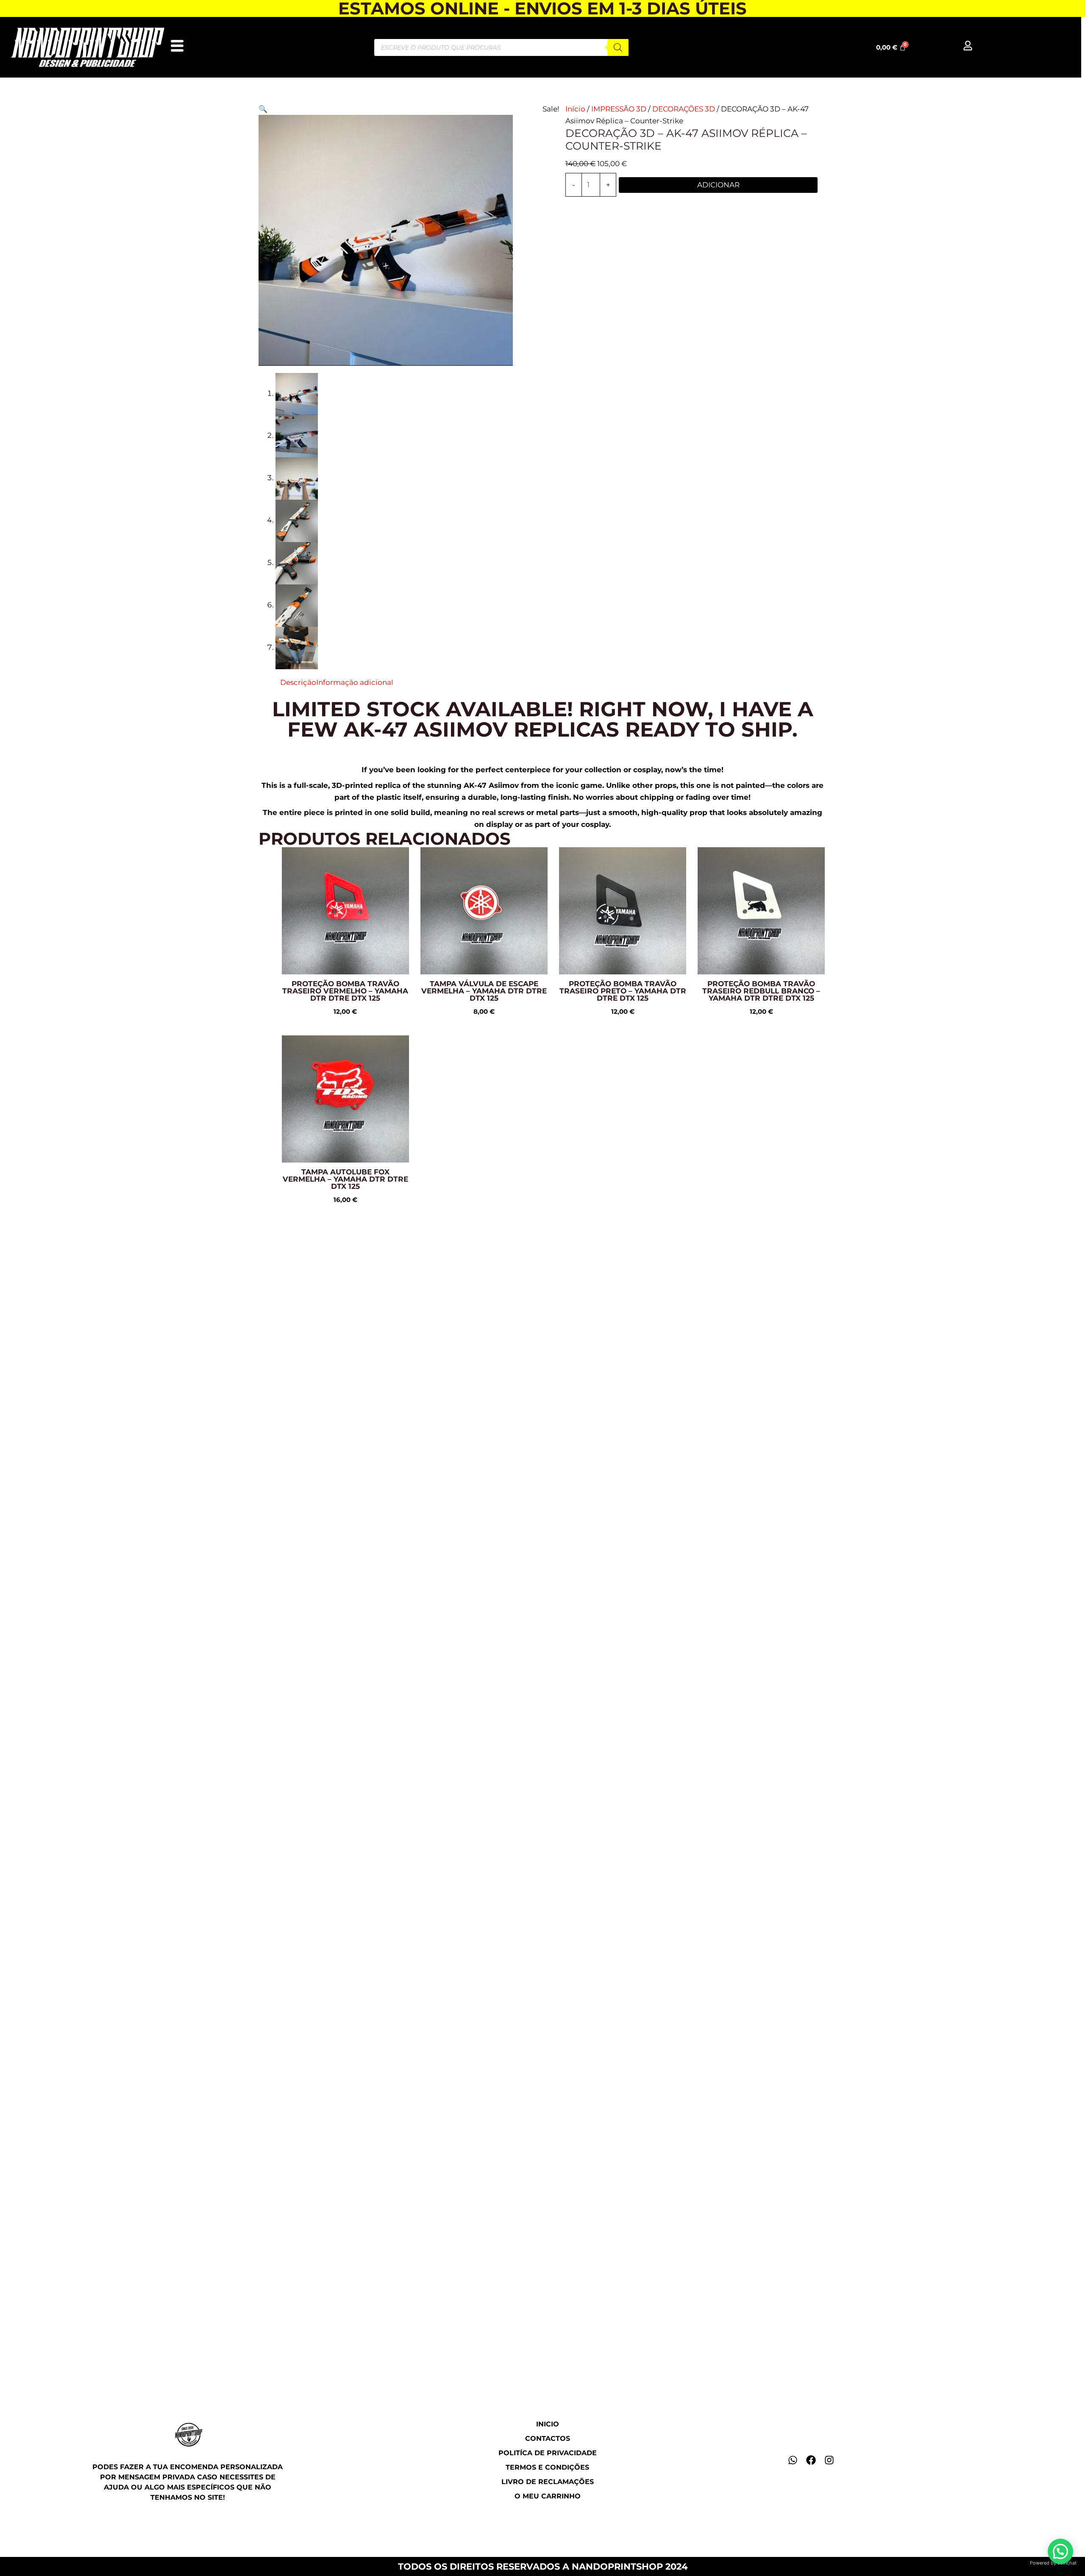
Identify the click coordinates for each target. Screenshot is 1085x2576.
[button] (263, 109)
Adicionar (718, 185)
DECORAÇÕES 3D (684, 109)
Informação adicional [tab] (355, 682)
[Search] (618, 47)
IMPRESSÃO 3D (619, 109)
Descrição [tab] (298, 682)
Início (575, 109)
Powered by (1053, 2563)
